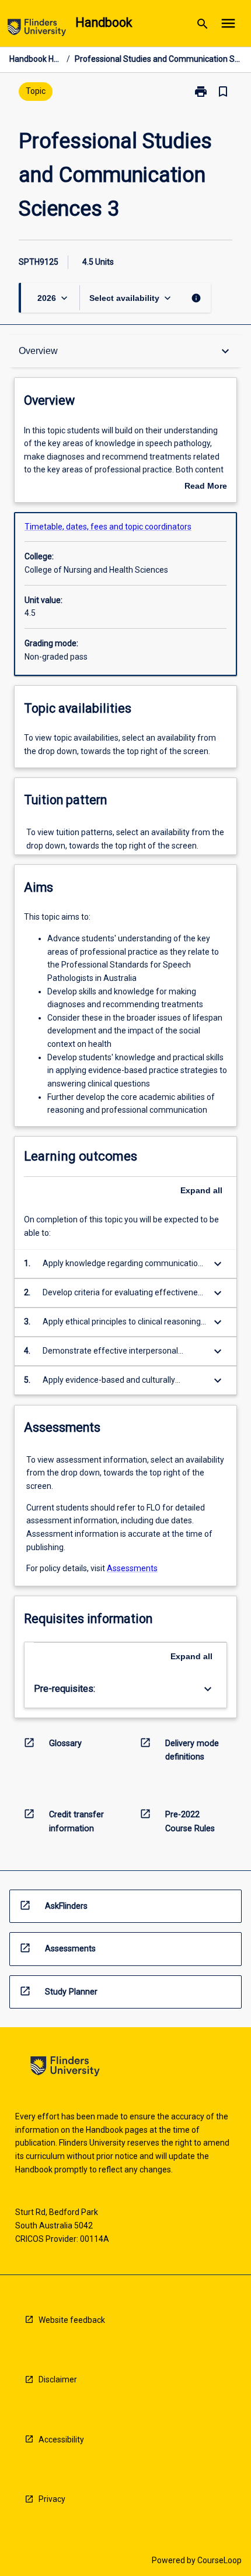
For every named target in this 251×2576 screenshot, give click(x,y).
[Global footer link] (65, 2068)
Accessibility (61, 2440)
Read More (206, 487)
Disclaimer (58, 2379)
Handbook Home (36, 59)
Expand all (201, 1190)
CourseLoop (219, 2560)
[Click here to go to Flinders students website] (37, 29)
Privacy (52, 2499)
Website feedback (72, 2320)
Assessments (132, 1568)
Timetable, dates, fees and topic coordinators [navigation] (108, 527)
